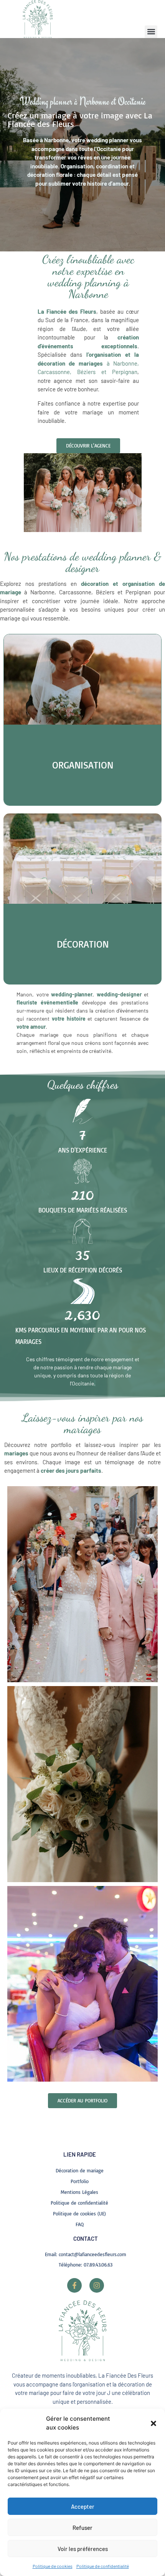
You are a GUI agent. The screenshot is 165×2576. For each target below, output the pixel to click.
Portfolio (80, 2181)
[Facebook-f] (74, 2285)
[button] (153, 2423)
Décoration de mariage (80, 2170)
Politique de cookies (53, 2566)
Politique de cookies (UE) (79, 2213)
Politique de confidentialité (103, 2566)
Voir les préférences (83, 2549)
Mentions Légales (79, 2192)
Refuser (82, 2528)
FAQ (80, 2224)
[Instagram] (97, 2285)
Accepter (83, 2506)
